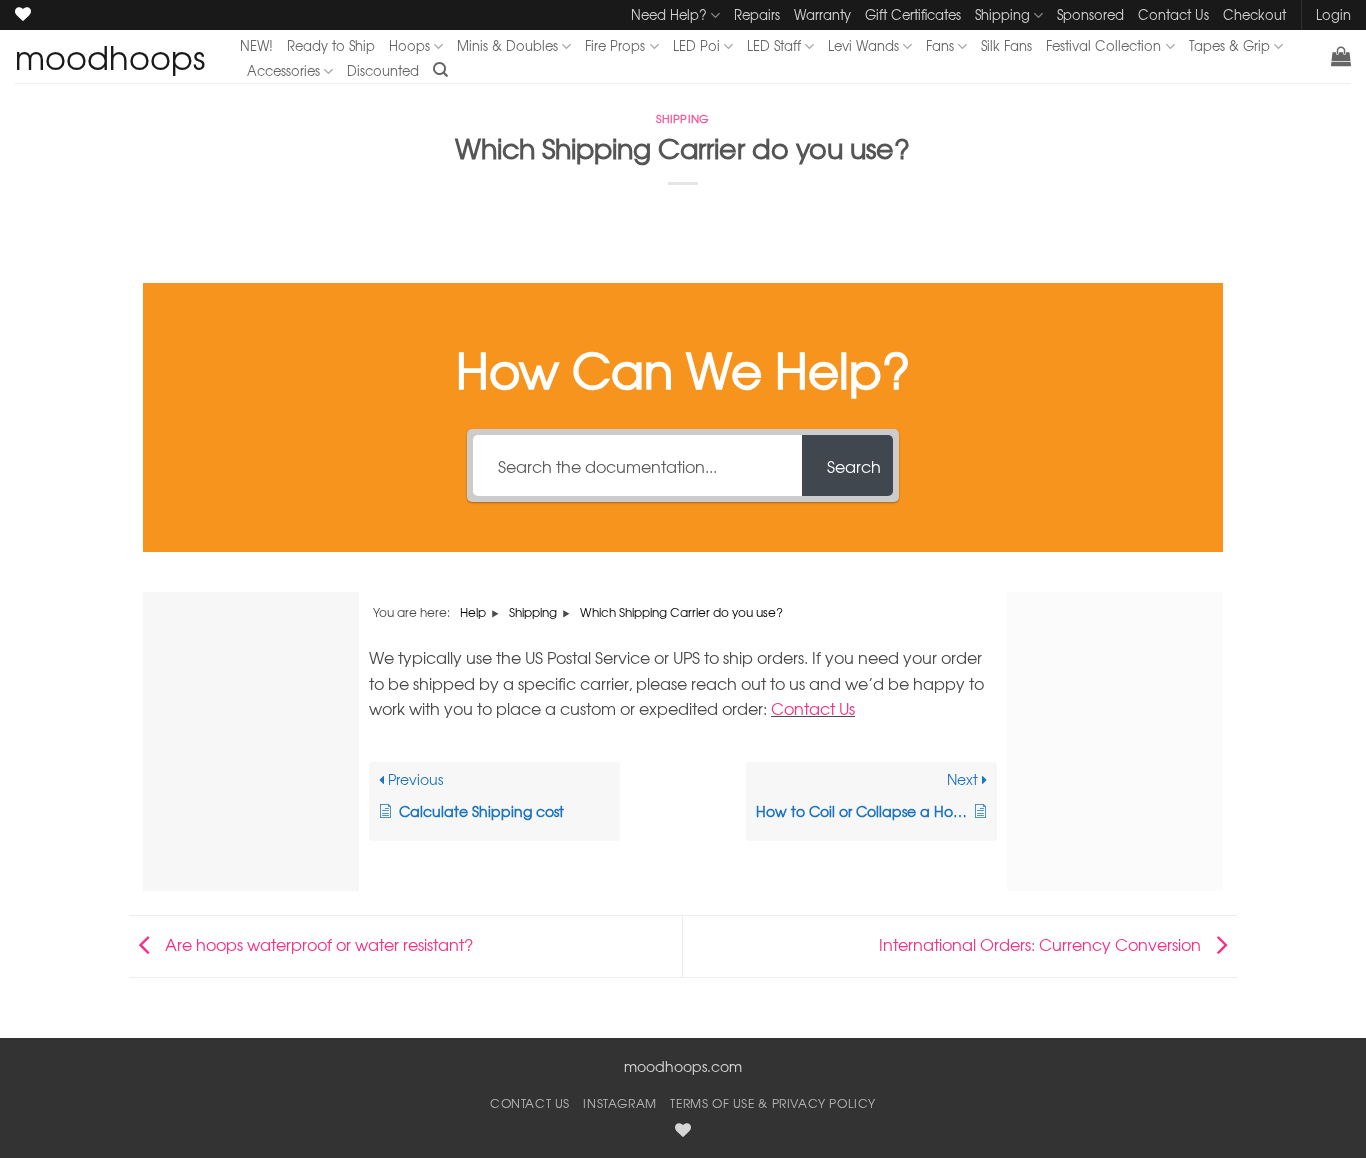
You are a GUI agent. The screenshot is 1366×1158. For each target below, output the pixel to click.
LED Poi (696, 45)
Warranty (822, 14)
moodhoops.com (683, 1066)
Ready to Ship (331, 45)
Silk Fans (1006, 45)
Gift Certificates (913, 14)
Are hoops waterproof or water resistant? (317, 944)
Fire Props (615, 45)
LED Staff (774, 45)
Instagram (620, 1103)
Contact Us (1173, 14)
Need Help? (669, 14)
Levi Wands (863, 45)
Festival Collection (1103, 45)
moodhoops (110, 57)
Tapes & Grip (1229, 45)
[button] (1341, 56)
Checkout (1254, 14)
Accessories (283, 70)
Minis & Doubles (507, 45)
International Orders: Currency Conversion (1042, 944)
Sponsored (1090, 14)
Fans (940, 45)
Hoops (409, 45)
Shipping (1002, 14)
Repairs (757, 14)
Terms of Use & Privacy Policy (773, 1103)
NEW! (256, 45)
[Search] (440, 70)
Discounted (383, 70)
